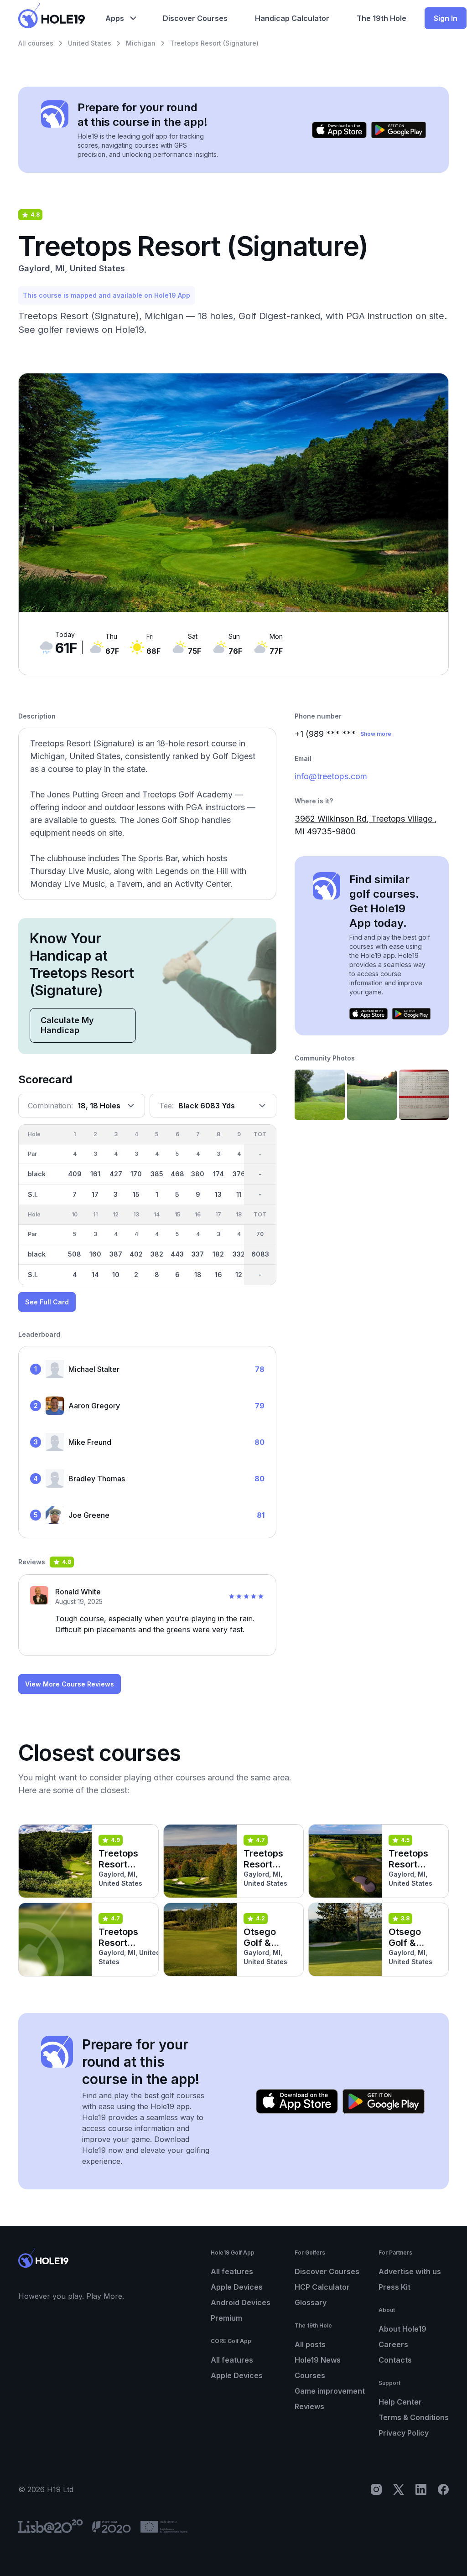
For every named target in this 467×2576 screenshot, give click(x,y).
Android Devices (241, 2302)
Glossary (311, 2302)
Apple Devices (237, 2287)
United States (90, 43)
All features (232, 2271)
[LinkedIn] (421, 2489)
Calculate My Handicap (67, 1025)
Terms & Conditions (414, 2417)
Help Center (400, 2402)
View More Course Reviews (70, 1684)
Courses (310, 2375)
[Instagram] (376, 2489)
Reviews (309, 2406)
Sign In (446, 18)
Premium (226, 2318)
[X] (399, 2489)
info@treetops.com (331, 776)
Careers (393, 2344)
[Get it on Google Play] (399, 130)
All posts (310, 2344)
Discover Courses (327, 2271)
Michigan (141, 43)
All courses (36, 43)
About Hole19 (402, 2329)
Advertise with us (410, 2271)
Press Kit (394, 2287)
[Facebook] (443, 2489)
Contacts (395, 2360)
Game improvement (330, 2391)
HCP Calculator (322, 2287)
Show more (376, 734)
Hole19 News (318, 2360)
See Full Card (47, 1302)
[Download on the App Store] (339, 130)
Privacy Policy (404, 2433)
